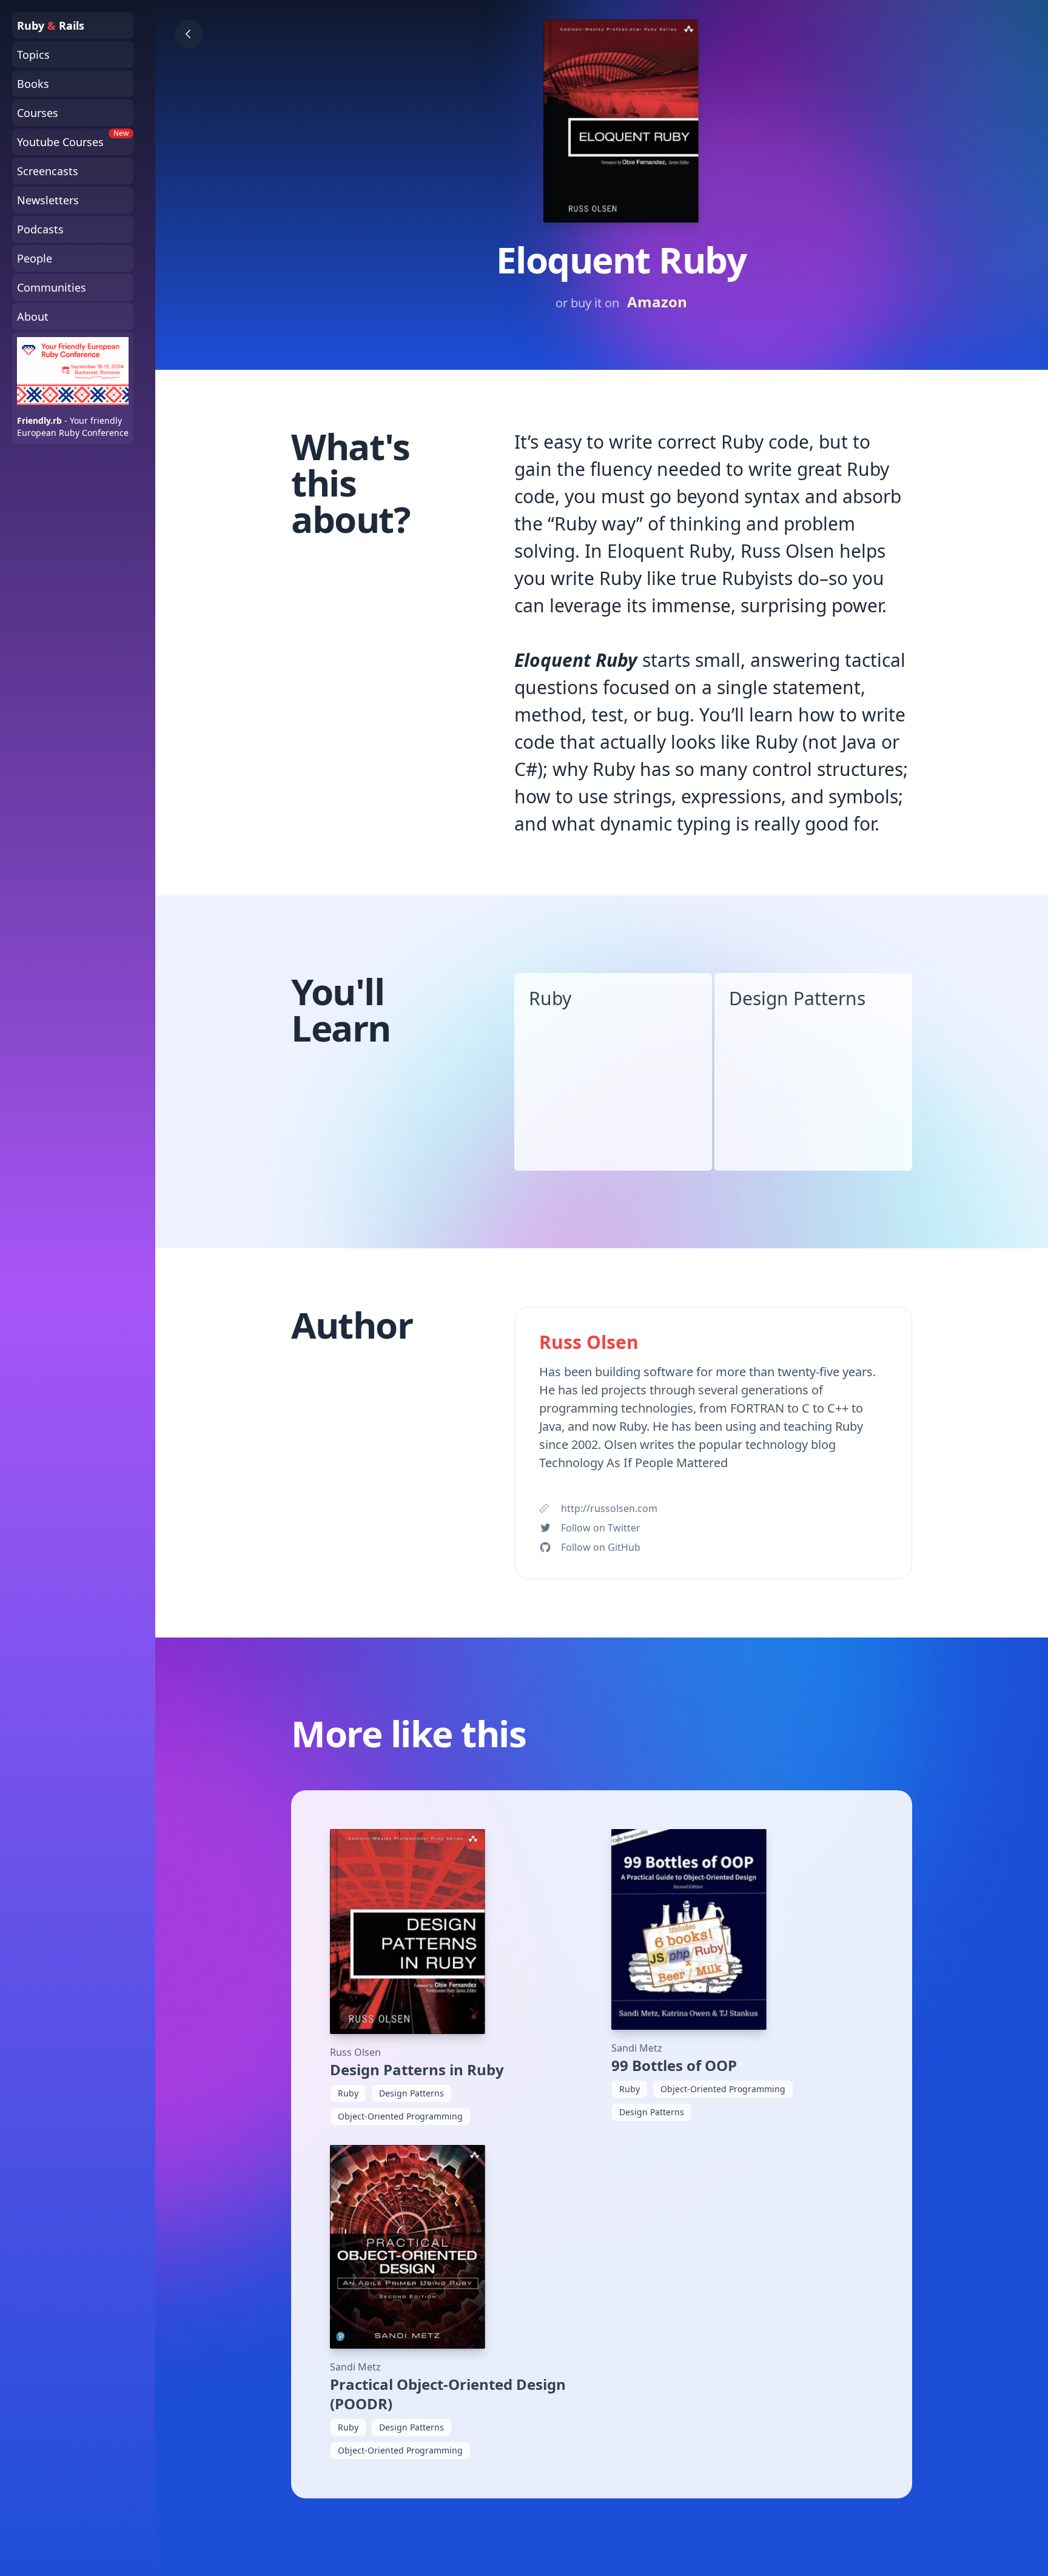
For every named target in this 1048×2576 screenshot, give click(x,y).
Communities (52, 287)
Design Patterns (797, 998)
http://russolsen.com (609, 1508)
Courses (38, 113)
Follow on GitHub (601, 1547)
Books (33, 84)
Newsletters (48, 200)
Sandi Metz (637, 2048)
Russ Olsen (355, 2052)
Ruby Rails (51, 25)
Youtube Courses (73, 139)
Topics (33, 55)
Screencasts (48, 171)
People (35, 258)
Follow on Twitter (601, 1528)
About (33, 316)
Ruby (550, 998)
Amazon (657, 302)
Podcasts (40, 229)
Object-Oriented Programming (400, 2116)
